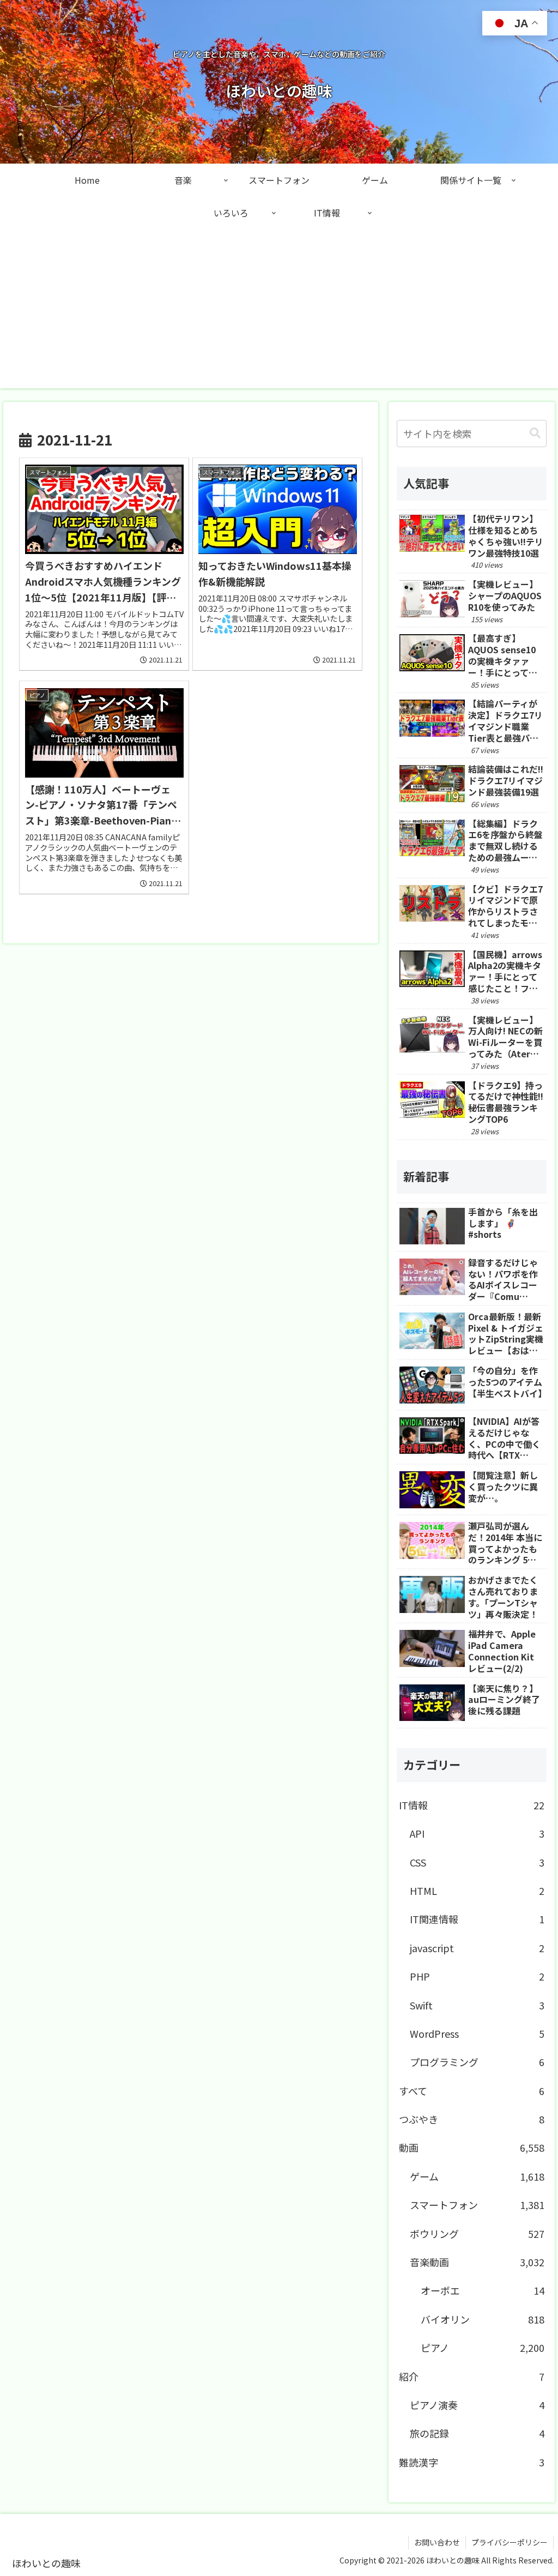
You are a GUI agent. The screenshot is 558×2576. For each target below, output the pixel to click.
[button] (535, 433)
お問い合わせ (437, 2542)
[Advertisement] (279, 312)
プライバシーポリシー (510, 2542)
